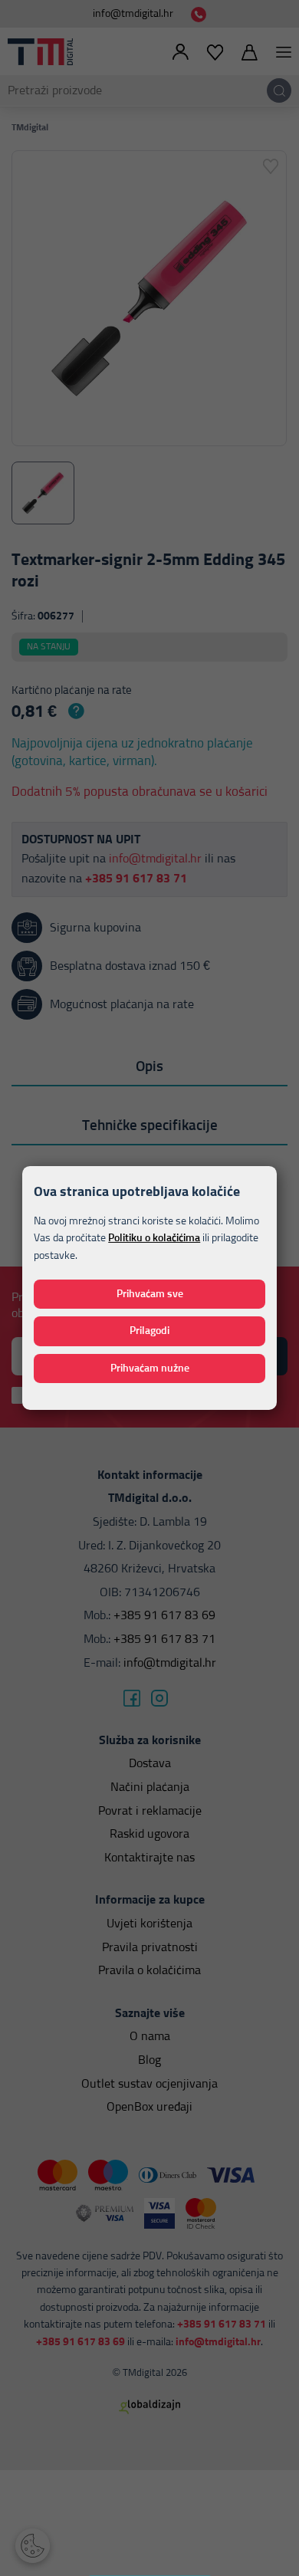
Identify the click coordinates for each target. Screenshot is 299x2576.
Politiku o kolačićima (154, 1238)
